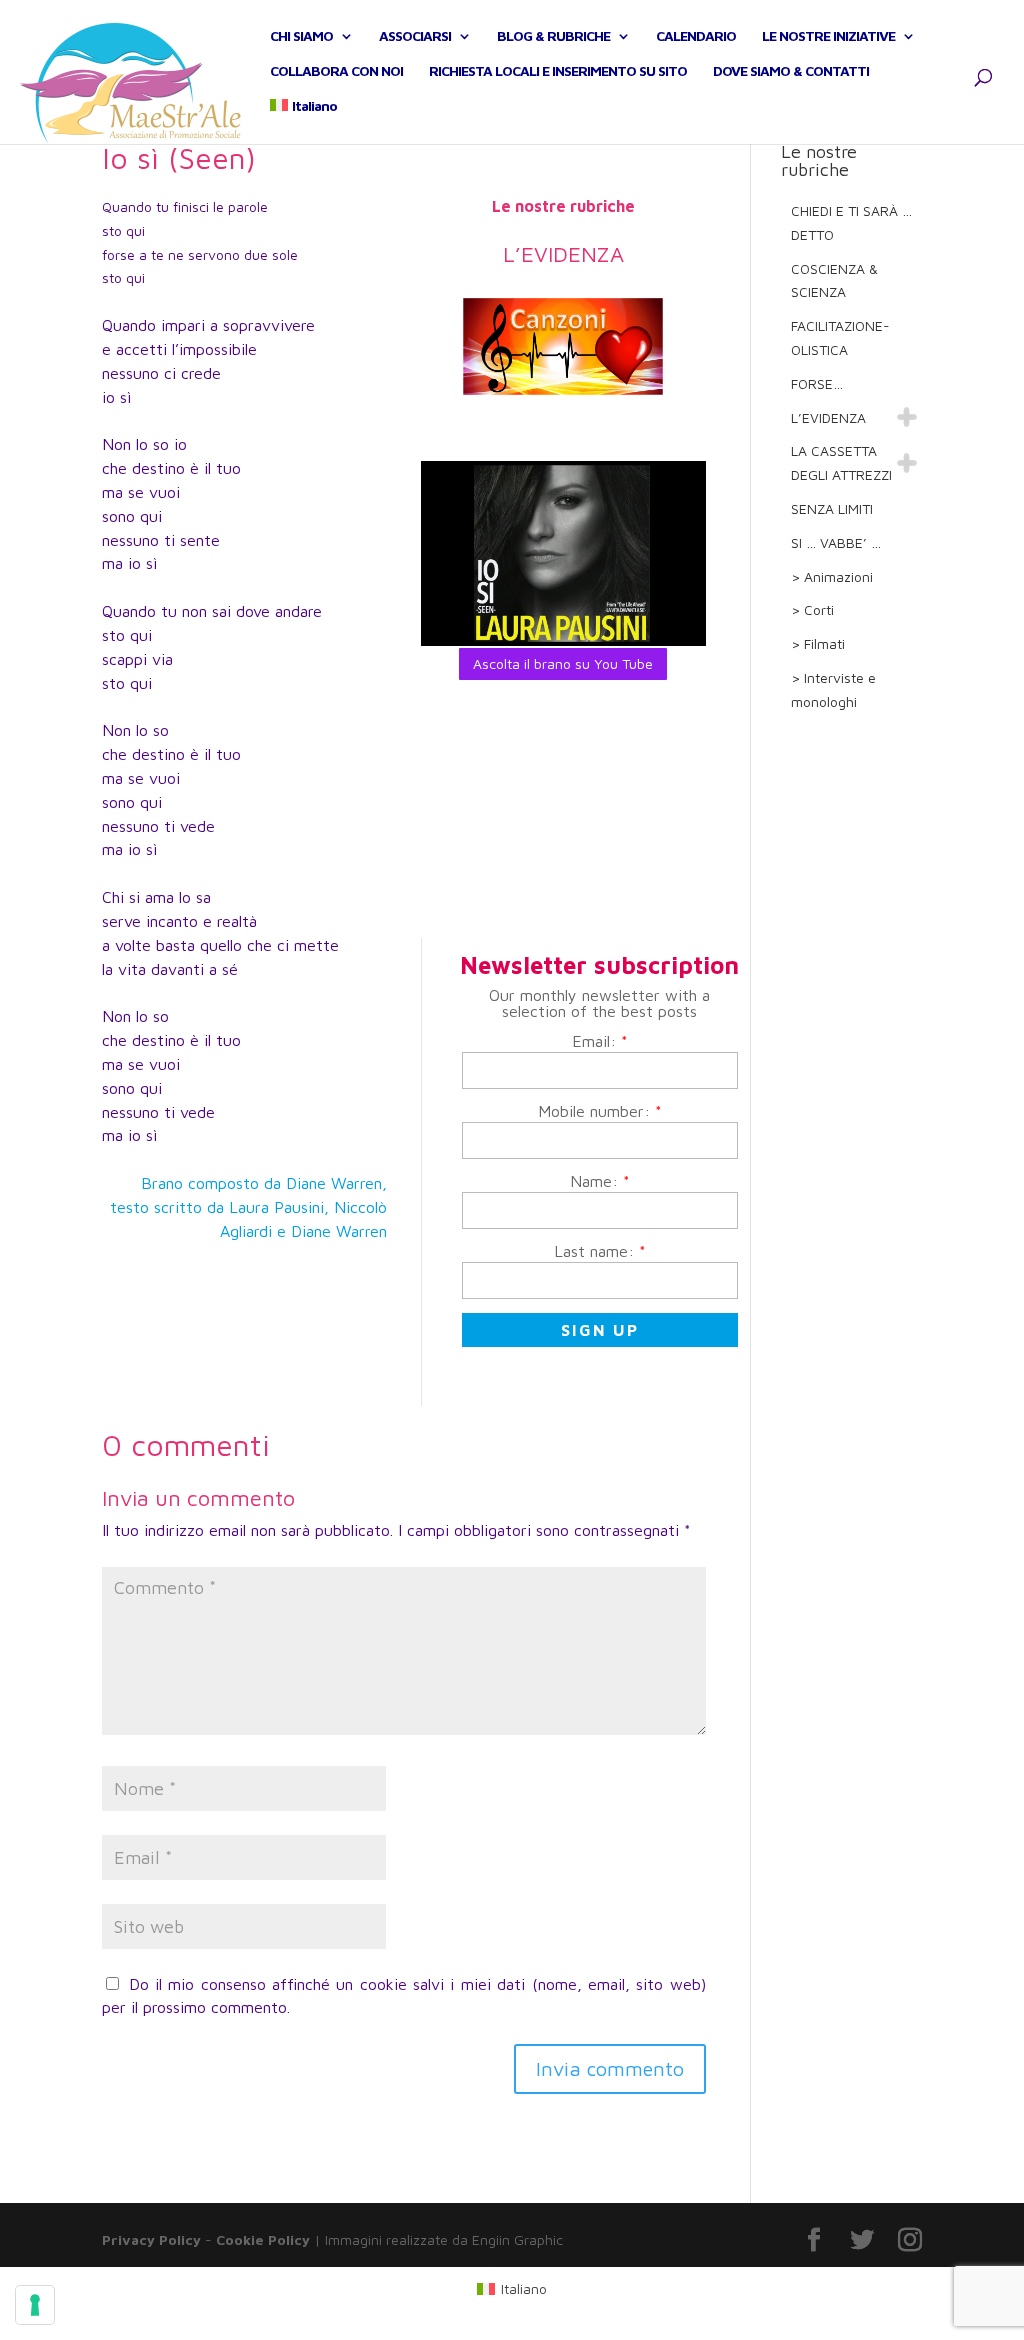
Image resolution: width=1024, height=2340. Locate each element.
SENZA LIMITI (832, 508)
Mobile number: (600, 1111)
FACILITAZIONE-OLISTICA (840, 337)
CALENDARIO (696, 36)
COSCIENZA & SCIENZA (834, 280)
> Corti (812, 609)
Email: (600, 1041)
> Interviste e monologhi (833, 689)
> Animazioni (832, 576)
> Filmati (818, 643)
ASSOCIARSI (415, 36)
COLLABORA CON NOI (336, 71)
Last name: (600, 1251)
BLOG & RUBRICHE (553, 36)
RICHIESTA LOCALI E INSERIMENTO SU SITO (558, 71)
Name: (600, 1181)
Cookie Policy (263, 2239)
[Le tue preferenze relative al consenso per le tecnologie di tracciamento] (35, 2305)
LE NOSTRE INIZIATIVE (828, 36)
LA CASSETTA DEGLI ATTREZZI (841, 462)
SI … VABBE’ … (836, 542)
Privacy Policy (151, 2239)
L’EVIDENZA (828, 417)
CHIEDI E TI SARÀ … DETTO (851, 222)
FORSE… (817, 383)
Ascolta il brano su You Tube (563, 663)
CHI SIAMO (301, 36)
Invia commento (610, 2068)
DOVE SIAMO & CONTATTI (791, 71)
